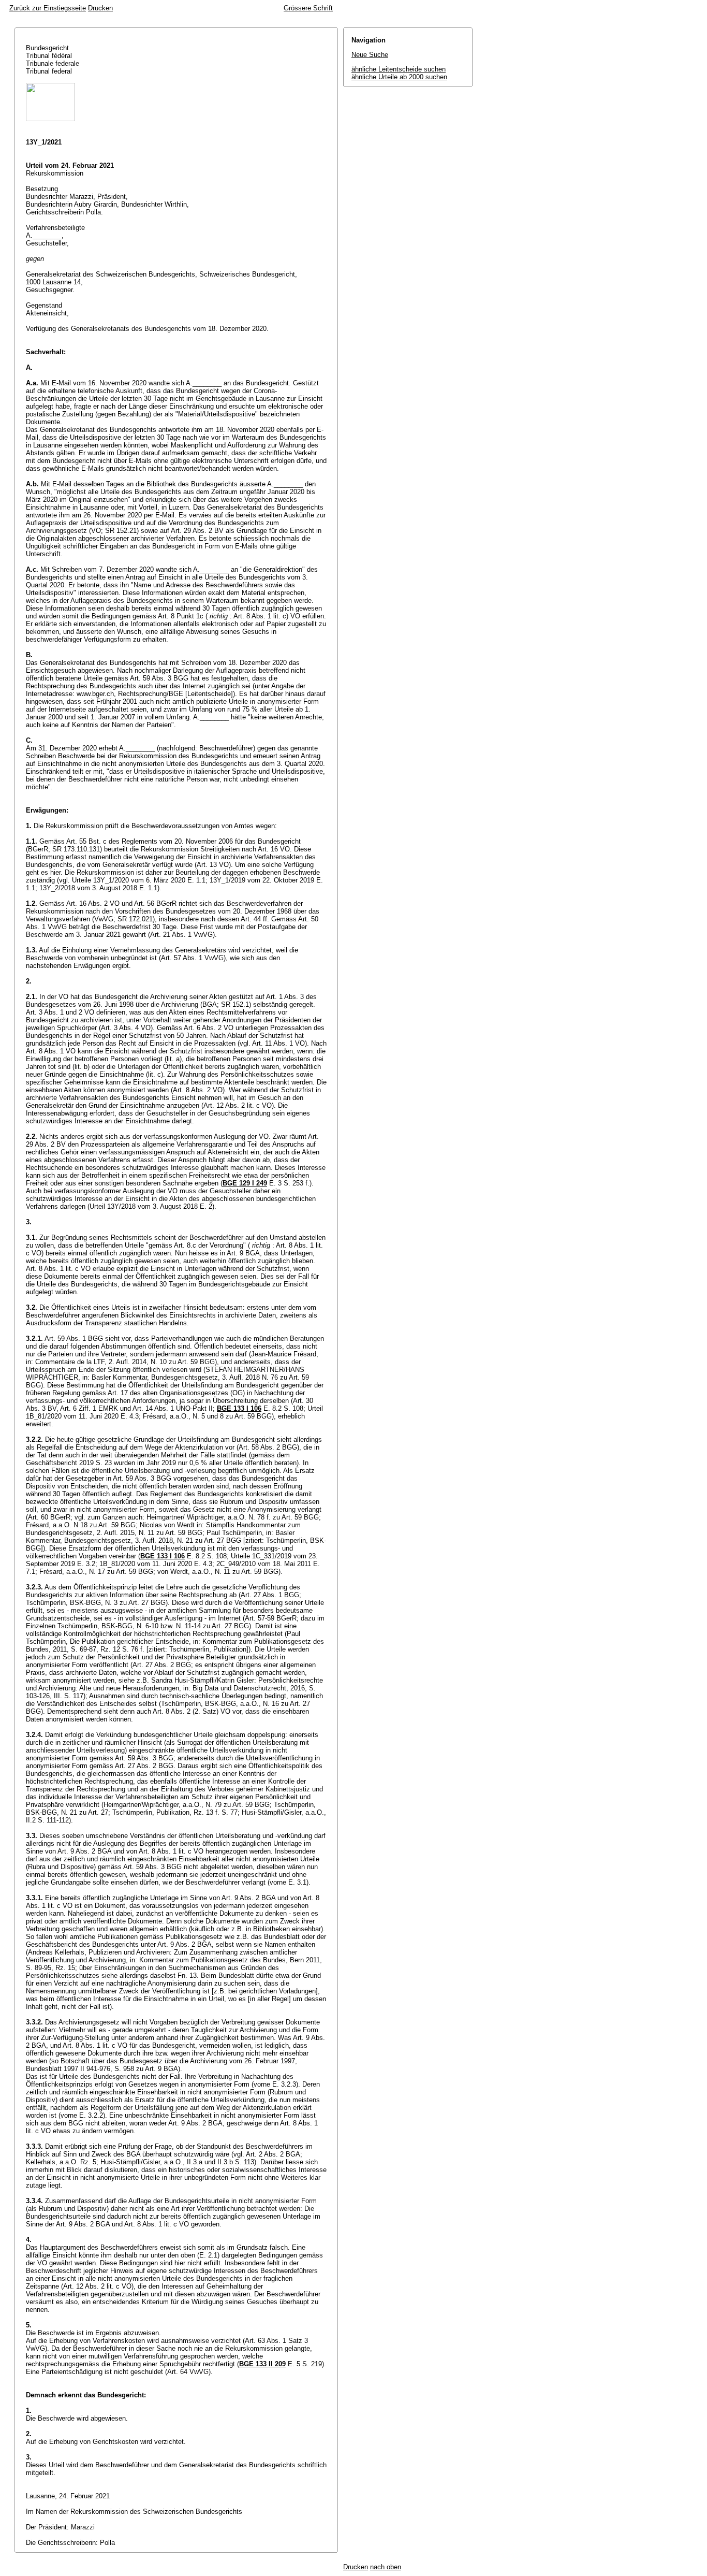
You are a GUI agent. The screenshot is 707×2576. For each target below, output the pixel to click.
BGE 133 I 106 (239, 1408)
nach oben (386, 2567)
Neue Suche (370, 55)
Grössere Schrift (308, 8)
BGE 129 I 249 (245, 1183)
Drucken (100, 8)
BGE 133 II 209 (262, 2364)
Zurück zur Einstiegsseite (48, 8)
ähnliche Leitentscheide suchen (399, 69)
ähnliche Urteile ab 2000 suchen (399, 77)
